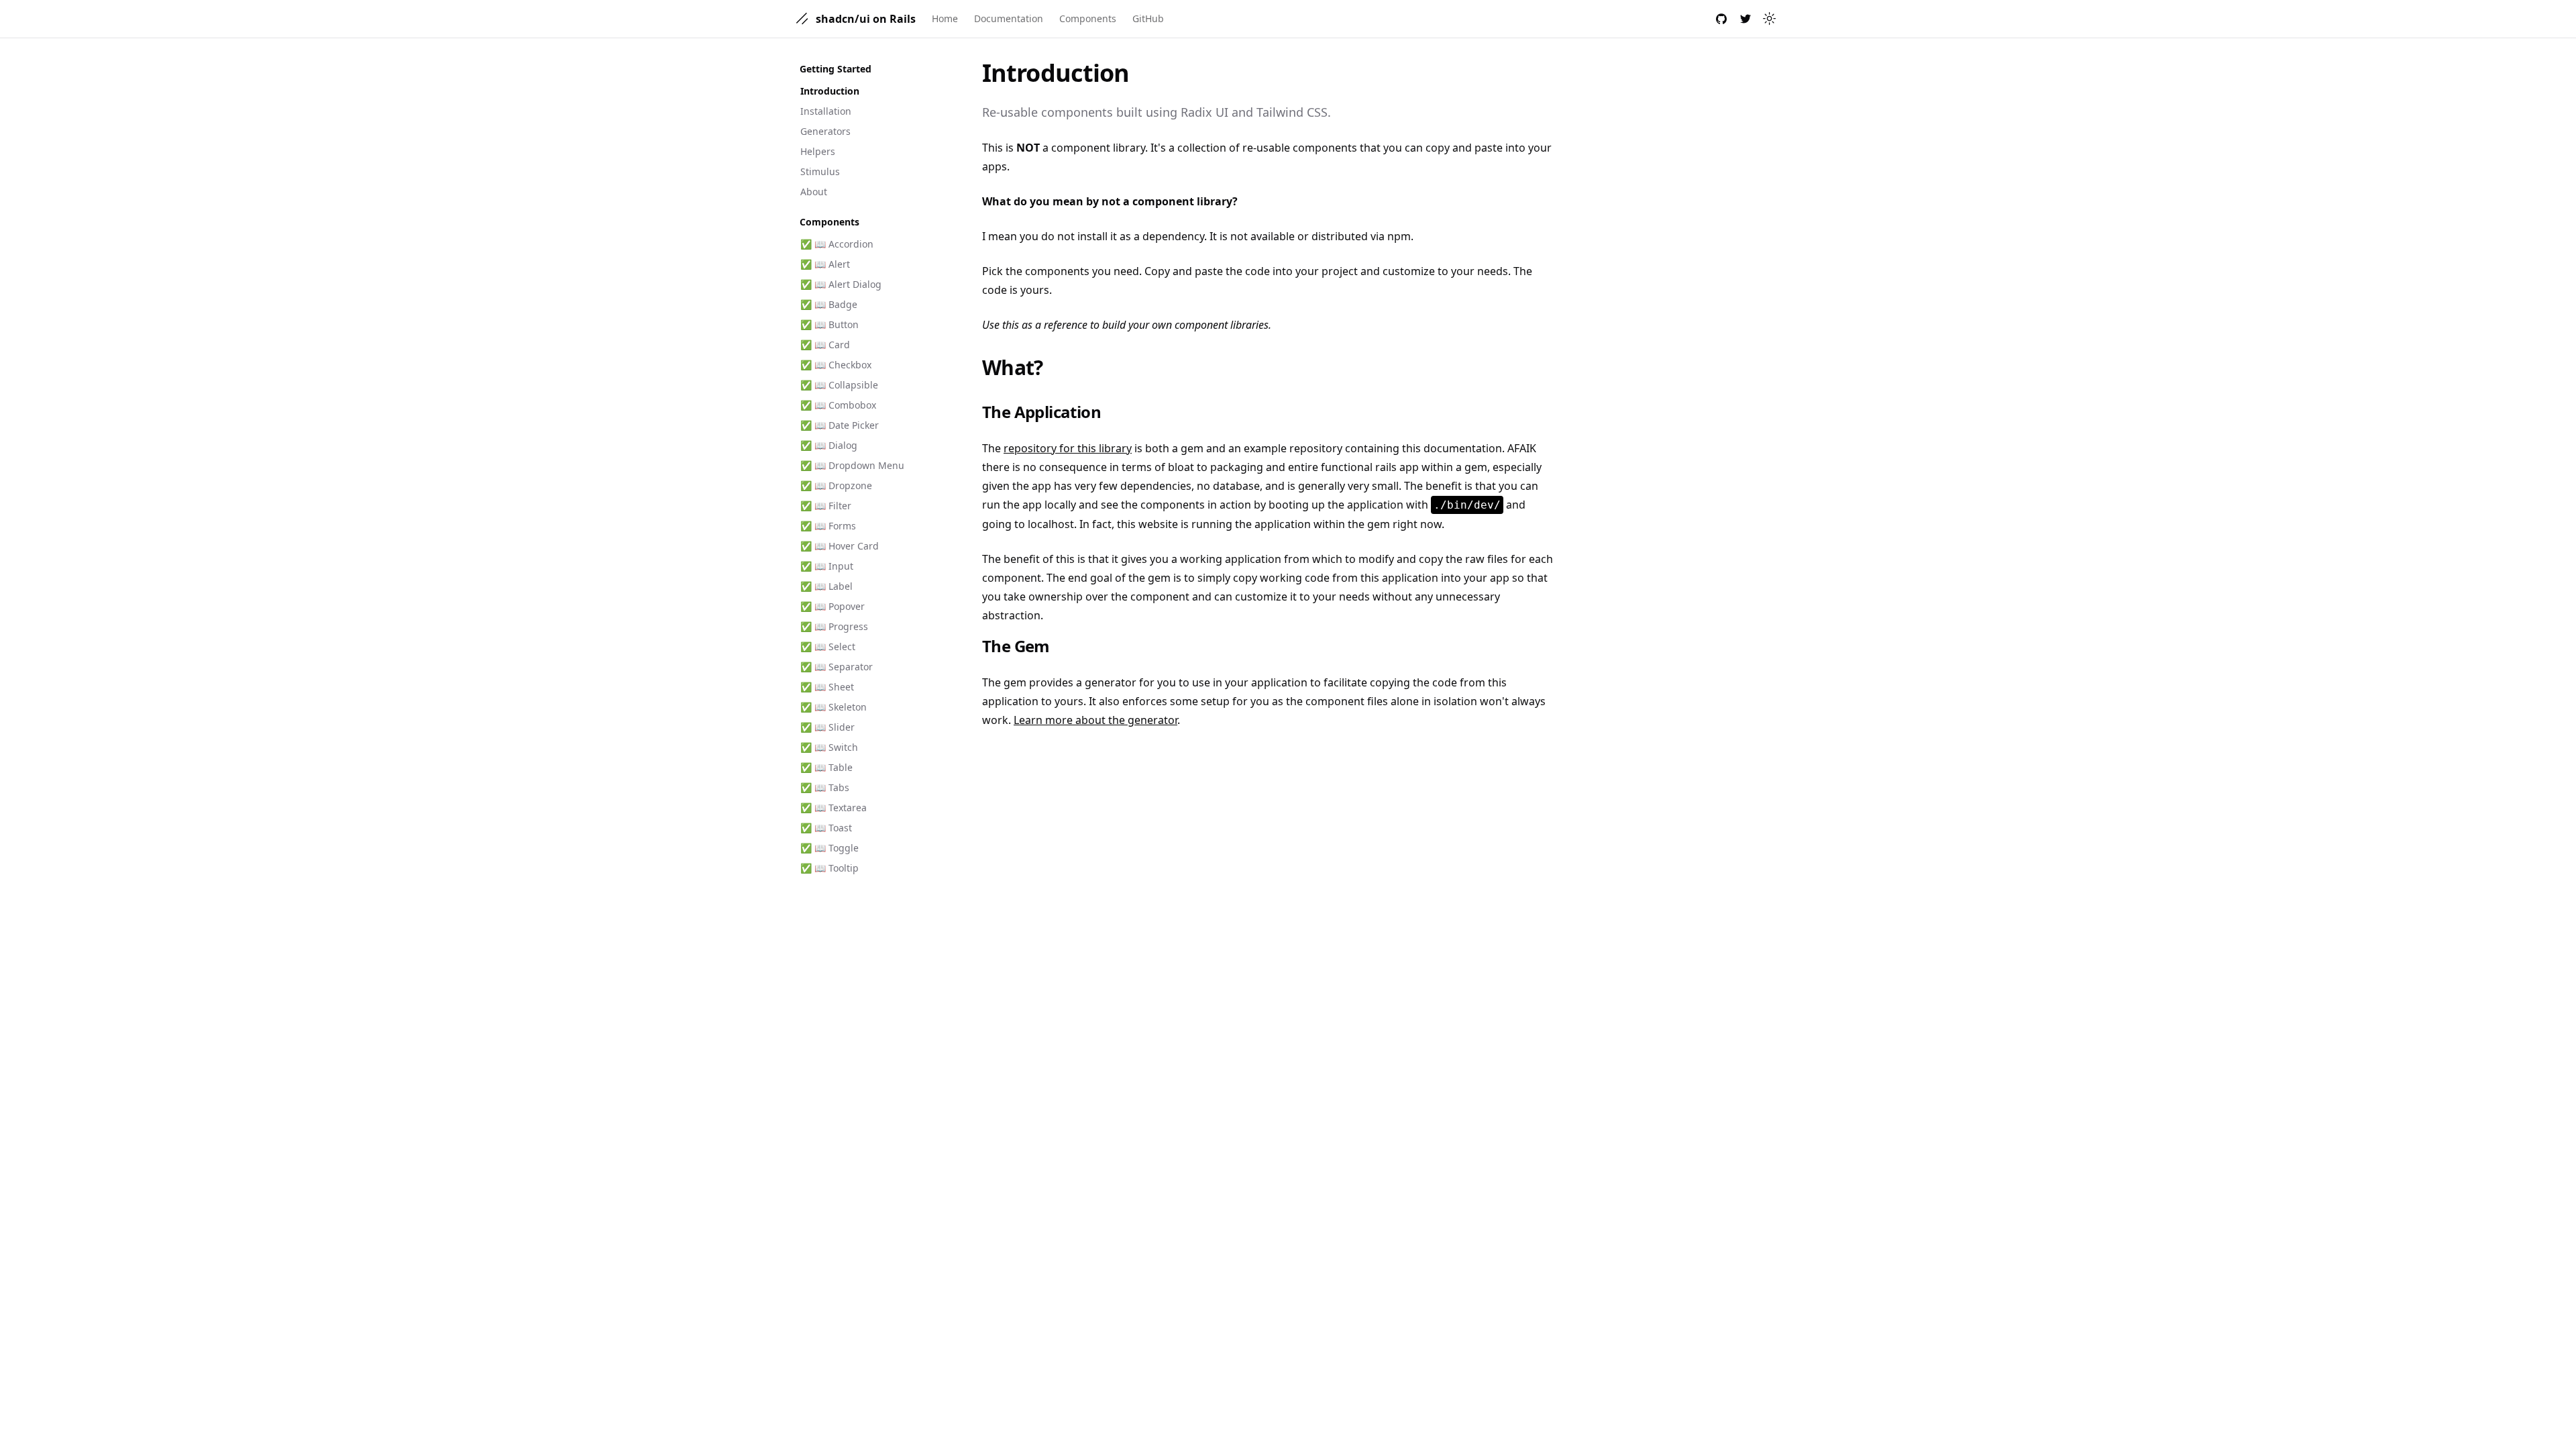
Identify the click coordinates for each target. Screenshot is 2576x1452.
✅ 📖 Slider (827, 727)
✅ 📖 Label (826, 586)
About (814, 192)
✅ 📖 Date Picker (840, 425)
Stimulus (820, 171)
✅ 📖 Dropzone (836, 485)
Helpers (818, 151)
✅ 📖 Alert (825, 264)
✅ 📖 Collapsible (839, 385)
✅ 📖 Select (828, 646)
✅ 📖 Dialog (829, 445)
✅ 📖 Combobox (838, 405)
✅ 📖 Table (826, 767)
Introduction (830, 91)
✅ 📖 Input (827, 566)
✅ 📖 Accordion (837, 244)
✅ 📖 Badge (829, 304)
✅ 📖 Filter (826, 506)
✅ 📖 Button (829, 324)
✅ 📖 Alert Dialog (841, 284)
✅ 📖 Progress (834, 626)
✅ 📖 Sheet (827, 687)
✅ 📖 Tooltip (829, 868)
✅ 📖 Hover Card (840, 546)
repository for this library (1068, 448)
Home (945, 18)
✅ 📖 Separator (837, 667)
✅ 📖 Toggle (829, 848)
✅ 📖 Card (825, 345)
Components (1088, 18)
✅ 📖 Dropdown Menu (852, 465)
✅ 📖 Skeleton (834, 707)
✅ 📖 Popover (833, 606)
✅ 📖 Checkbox (836, 365)
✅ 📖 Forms (828, 526)
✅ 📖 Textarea (834, 808)
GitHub (1148, 18)
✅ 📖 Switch (829, 747)
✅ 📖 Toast (826, 828)
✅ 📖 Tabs (825, 787)
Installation (826, 111)
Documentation (1009, 18)
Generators (825, 131)
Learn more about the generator (1095, 720)
